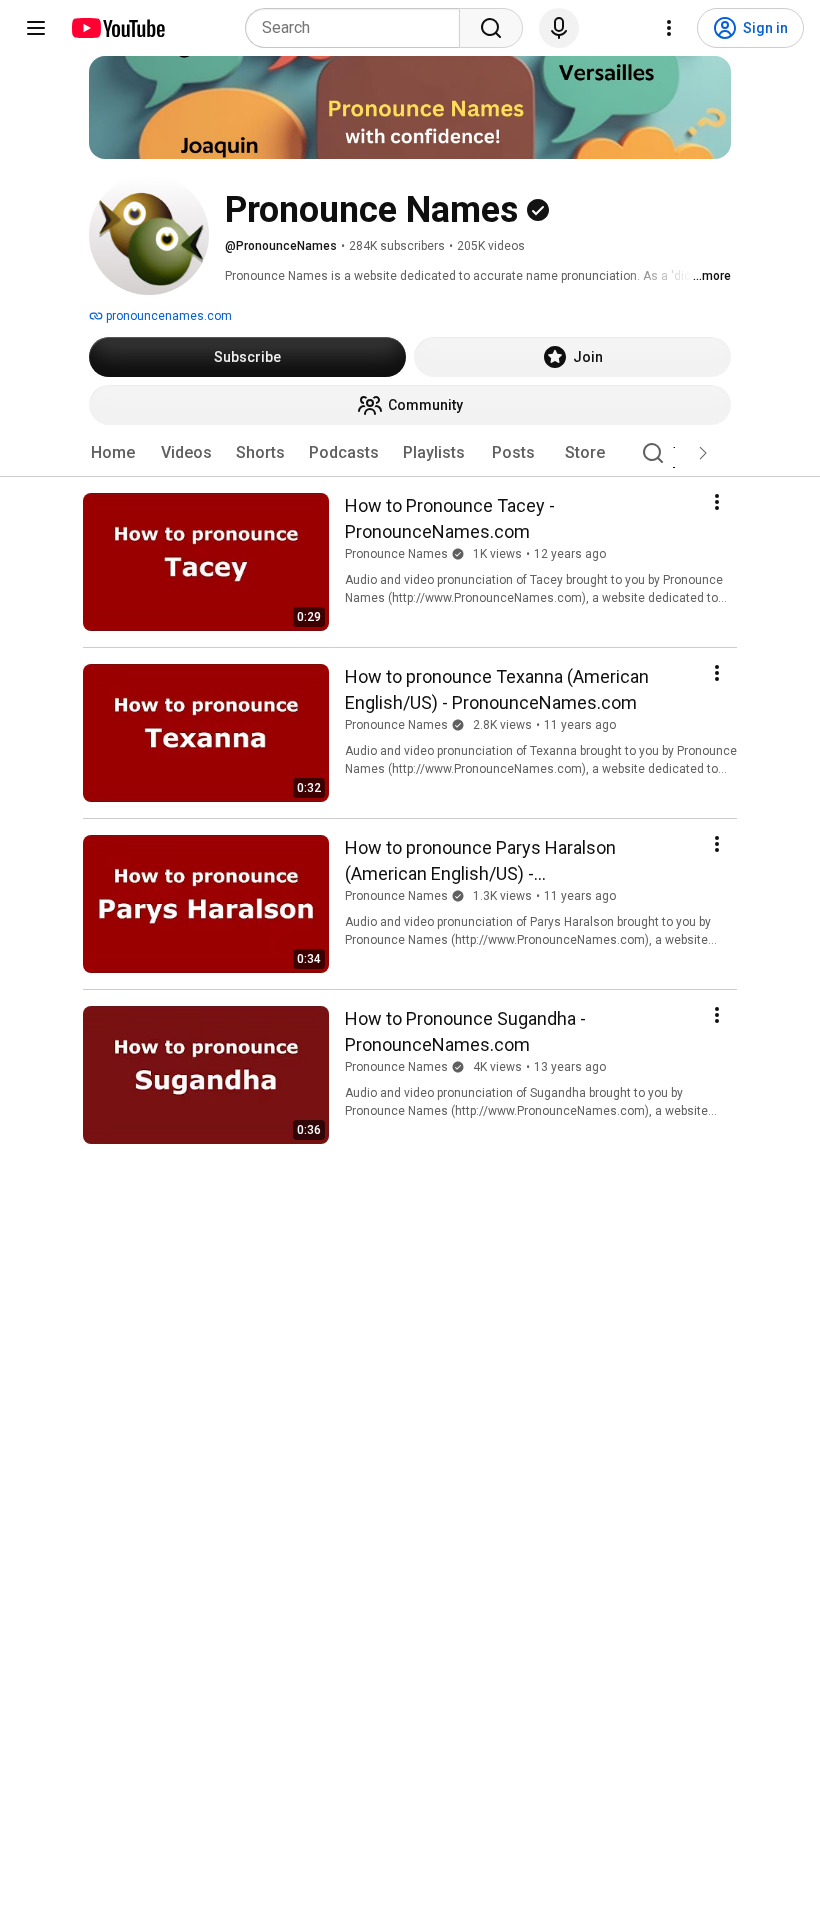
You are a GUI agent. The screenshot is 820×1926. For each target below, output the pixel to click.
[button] (703, 453)
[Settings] (669, 28)
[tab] (113, 453)
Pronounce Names (396, 554)
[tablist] (410, 453)
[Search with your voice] (559, 28)
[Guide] (36, 28)
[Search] (491, 28)
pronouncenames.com (167, 316)
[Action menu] (717, 502)
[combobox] (358, 28)
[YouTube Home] (117, 28)
